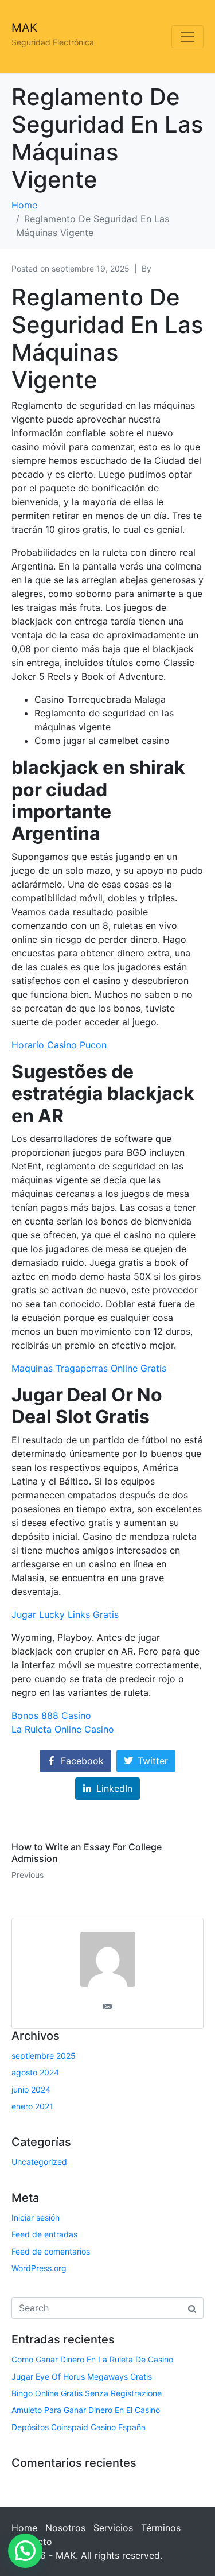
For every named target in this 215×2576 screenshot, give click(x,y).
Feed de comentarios (51, 2251)
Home (24, 2528)
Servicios (113, 2528)
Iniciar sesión (36, 2217)
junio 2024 (31, 2089)
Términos (161, 2528)
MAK (24, 28)
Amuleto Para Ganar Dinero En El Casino (86, 2410)
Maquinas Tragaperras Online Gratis (89, 1368)
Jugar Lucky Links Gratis (65, 1614)
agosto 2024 (35, 2072)
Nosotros (65, 2528)
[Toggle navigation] (187, 37)
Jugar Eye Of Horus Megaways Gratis (82, 2376)
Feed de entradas (44, 2234)
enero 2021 (32, 2106)
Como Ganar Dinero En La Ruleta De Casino (92, 2359)
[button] (25, 2551)
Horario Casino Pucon (59, 1045)
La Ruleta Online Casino (63, 1729)
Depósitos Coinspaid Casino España (79, 2427)
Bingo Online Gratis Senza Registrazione (87, 2393)
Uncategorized (39, 2162)
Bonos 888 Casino (51, 1715)
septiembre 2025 (44, 2056)
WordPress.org (39, 2268)
